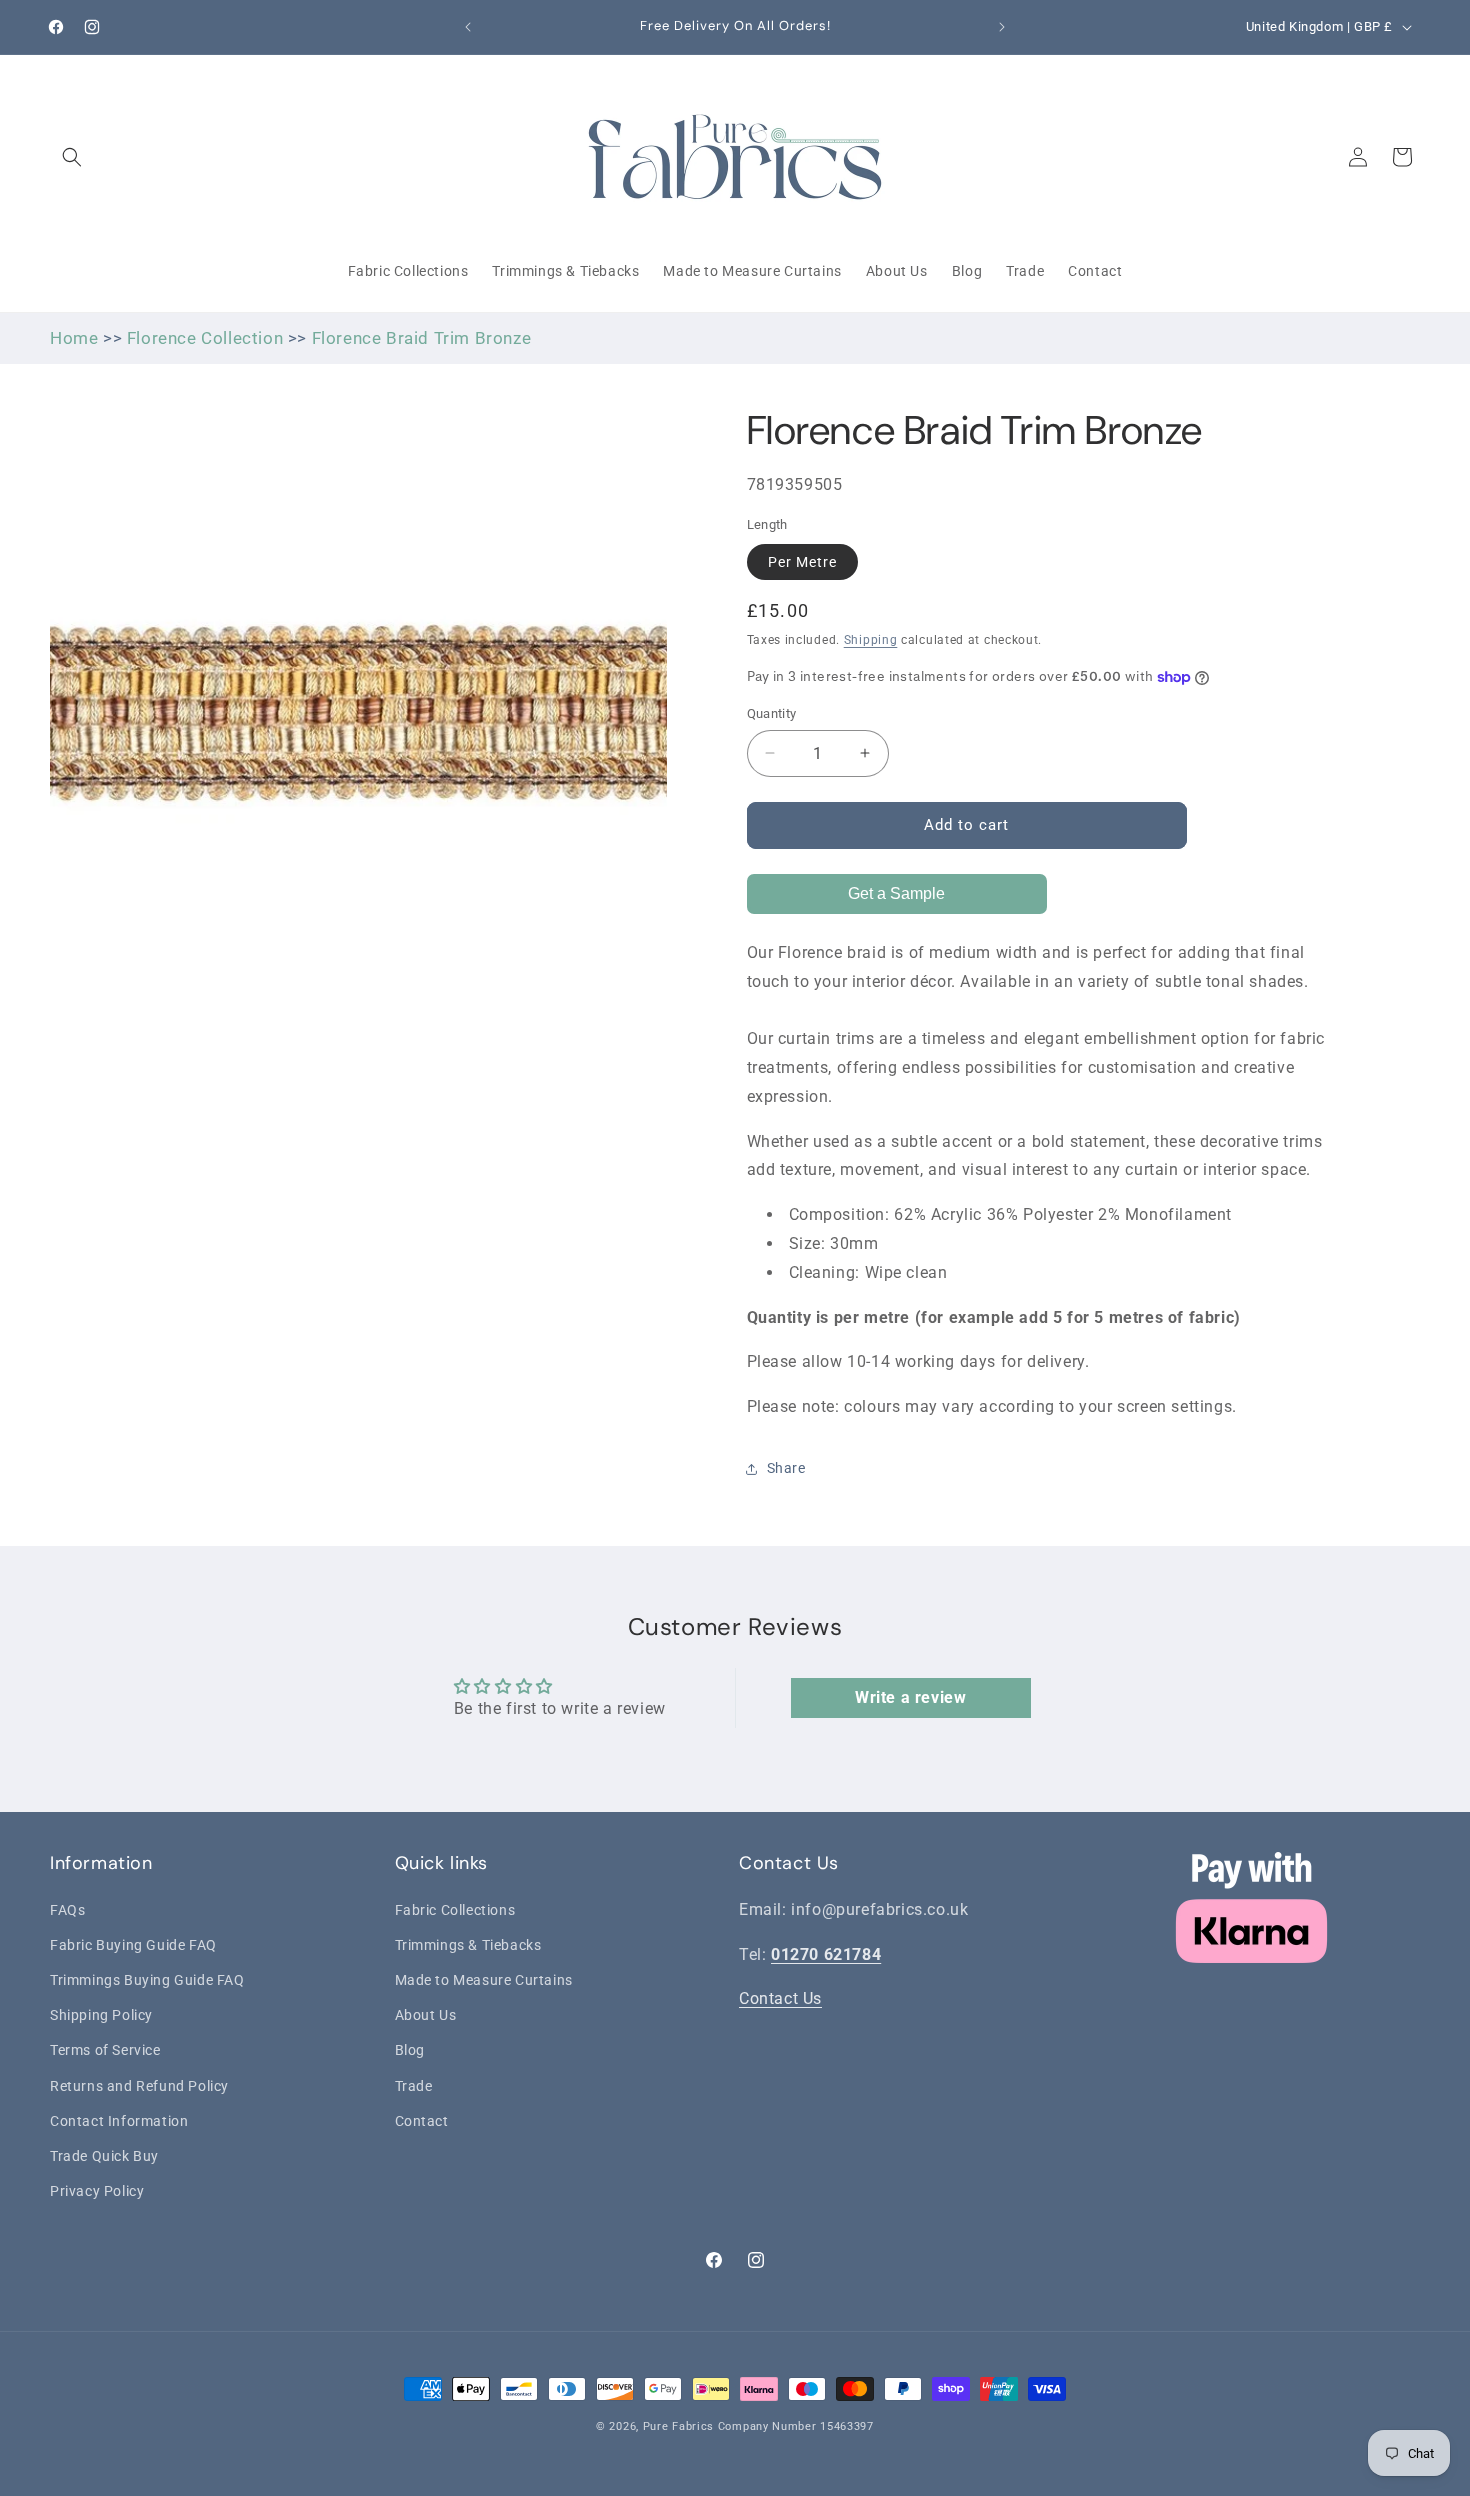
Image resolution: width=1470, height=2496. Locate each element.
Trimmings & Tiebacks (468, 1944)
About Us (426, 2015)
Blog (410, 2050)
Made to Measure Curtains (484, 1979)
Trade (414, 2085)
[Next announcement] (1002, 27)
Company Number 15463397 (796, 2426)
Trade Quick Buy (104, 2155)
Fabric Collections (455, 1909)
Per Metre (802, 562)
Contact (422, 2120)
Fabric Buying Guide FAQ (133, 1944)
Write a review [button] (910, 1697)
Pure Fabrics (678, 2426)
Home (74, 338)
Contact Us (780, 1998)
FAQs (67, 1909)
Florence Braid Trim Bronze (422, 338)
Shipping (871, 640)
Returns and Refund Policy (139, 2085)
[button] (72, 157)
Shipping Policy (101, 2015)
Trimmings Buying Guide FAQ (147, 1979)
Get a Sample (896, 893)
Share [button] (786, 1468)
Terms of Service (105, 2050)
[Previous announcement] (468, 27)
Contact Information (119, 2120)
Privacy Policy (97, 2190)
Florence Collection (205, 338)
